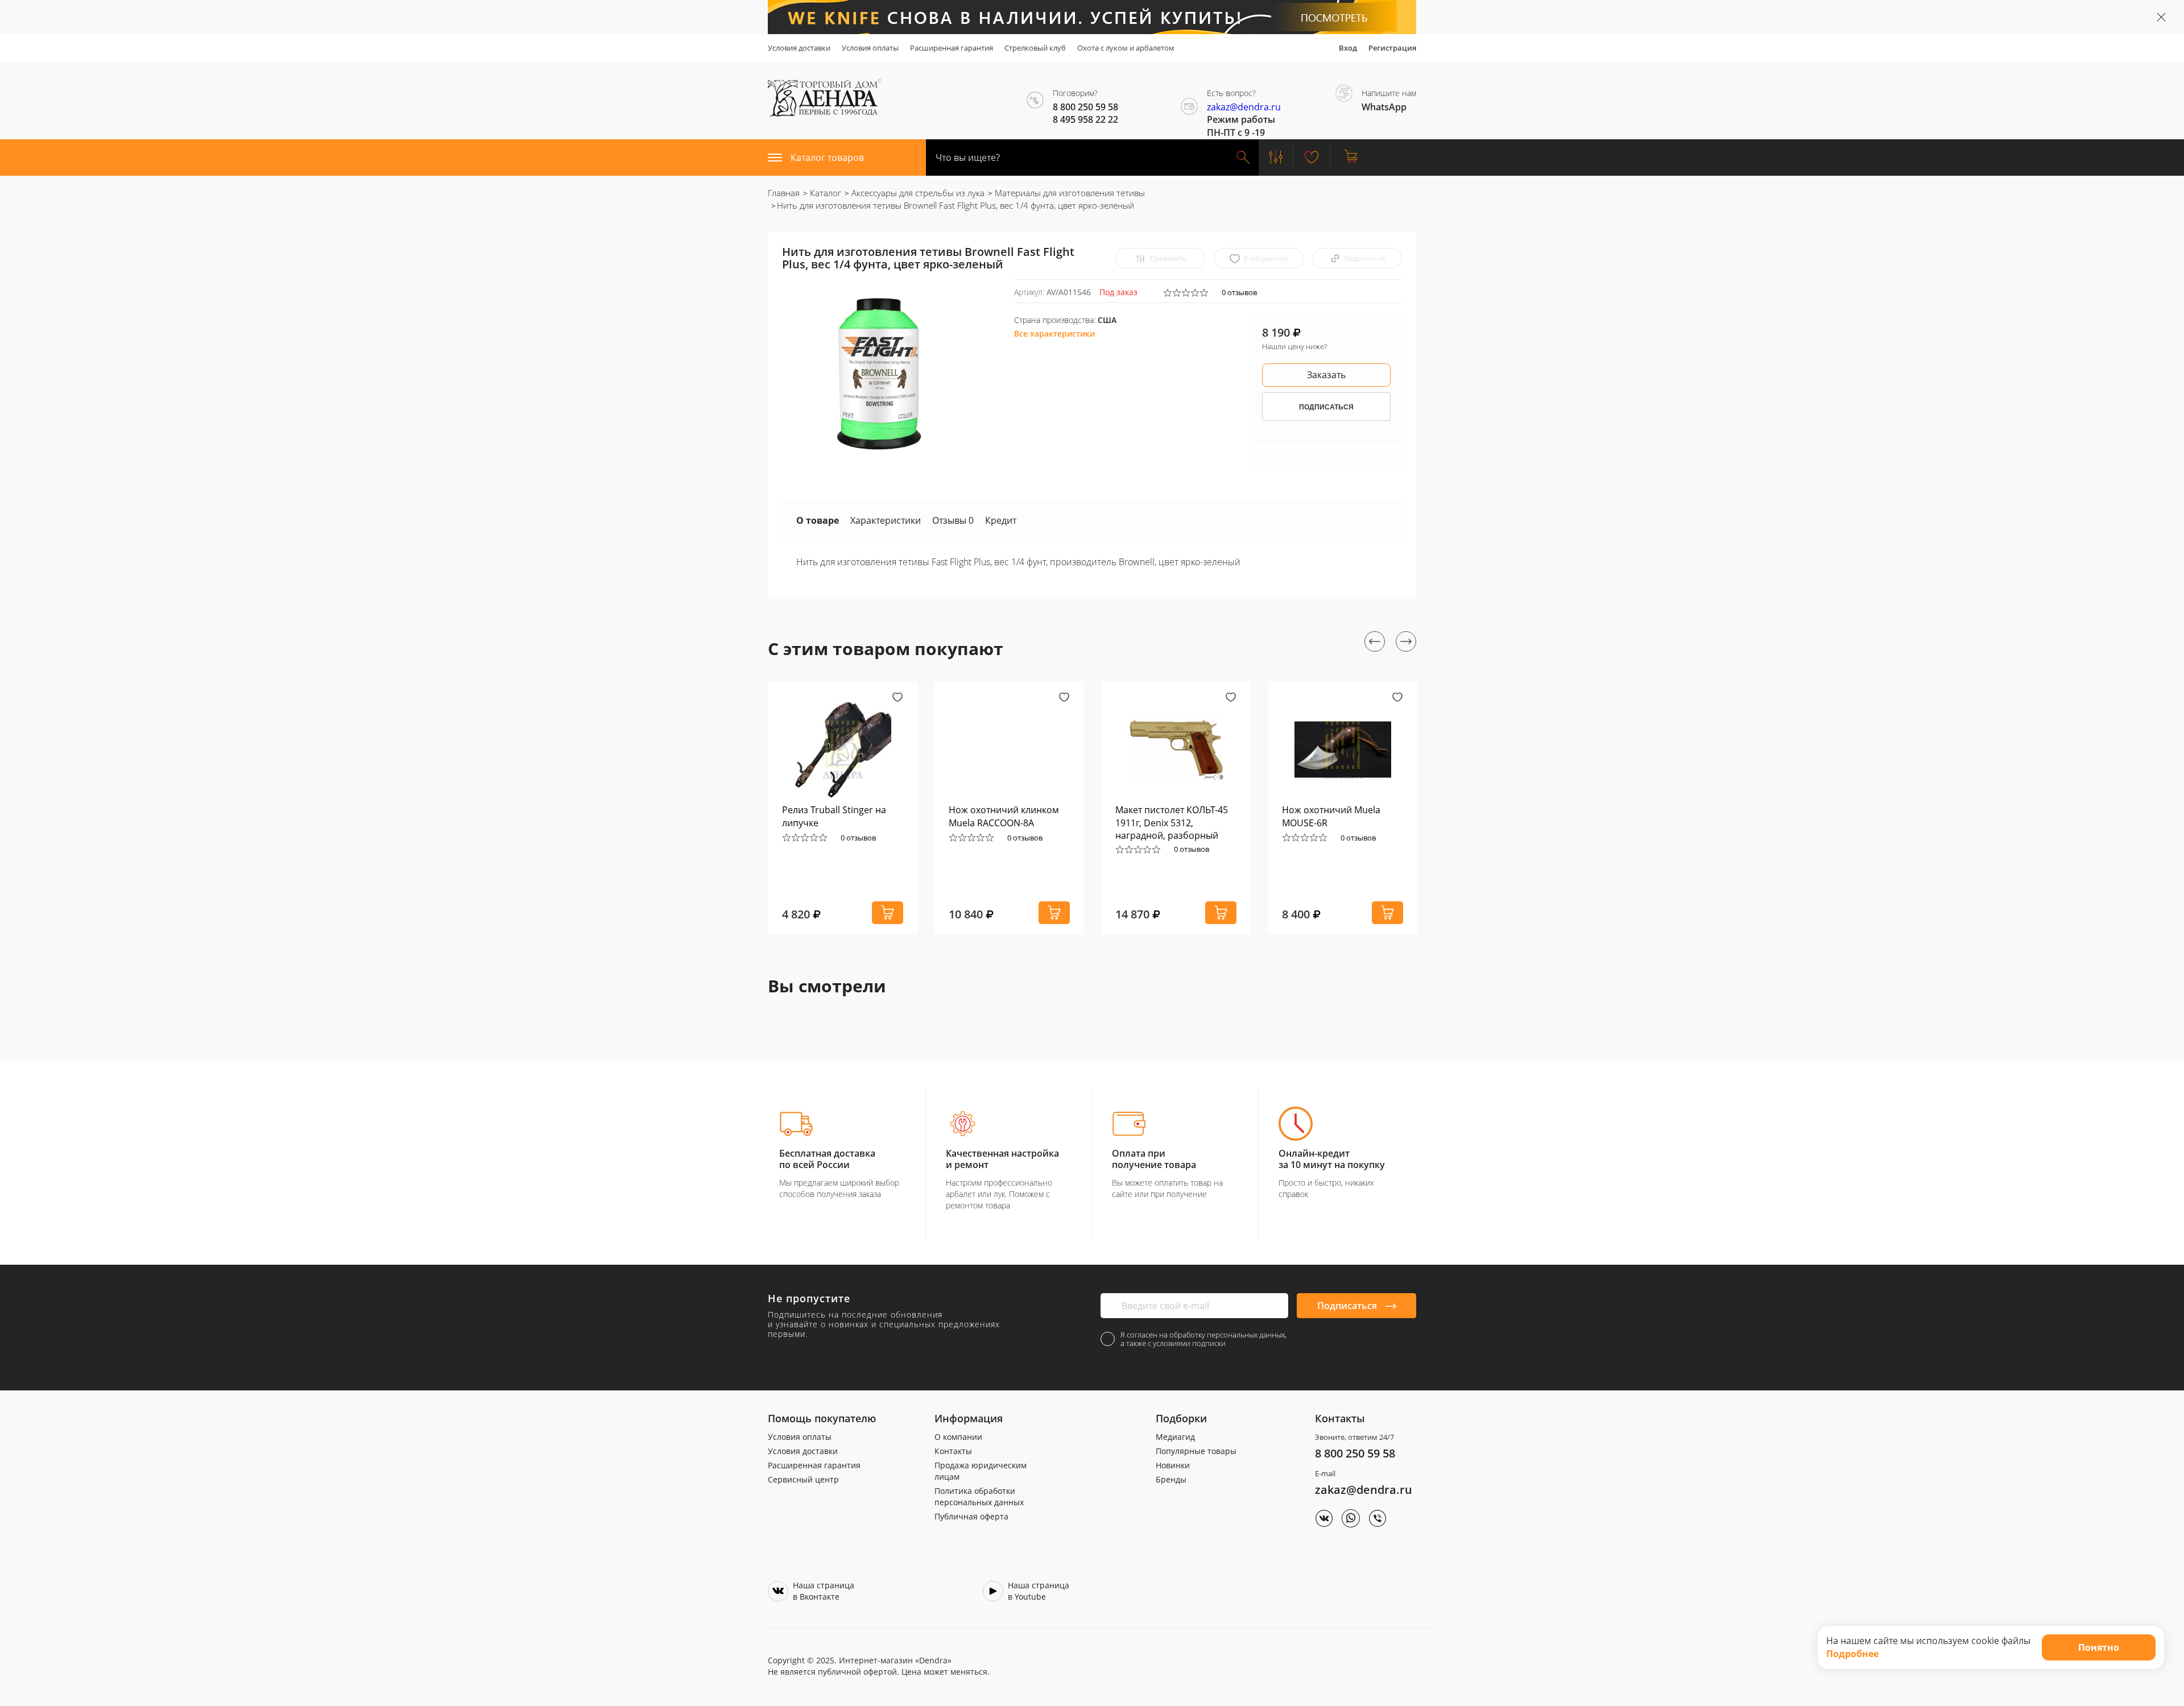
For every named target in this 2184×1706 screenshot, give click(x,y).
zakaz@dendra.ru (1244, 107)
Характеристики (886, 520)
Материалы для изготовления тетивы (1069, 193)
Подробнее (1852, 1654)
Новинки (1173, 1465)
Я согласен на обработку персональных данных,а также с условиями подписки (1203, 1339)
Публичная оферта (971, 1516)
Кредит (1001, 520)
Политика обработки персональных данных (979, 1496)
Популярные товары (1196, 1451)
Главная (784, 193)
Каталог (824, 193)
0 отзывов (1239, 292)
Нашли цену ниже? (1294, 346)
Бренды (1171, 1479)
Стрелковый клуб (1035, 48)
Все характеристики (1054, 334)
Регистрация (1392, 48)
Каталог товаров (827, 158)
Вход (1348, 48)
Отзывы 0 (953, 520)
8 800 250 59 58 (1355, 1453)
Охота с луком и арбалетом (1126, 48)
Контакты (953, 1451)
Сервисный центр (803, 1479)
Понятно (2099, 1647)
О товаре (818, 520)
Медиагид (1175, 1437)
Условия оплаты (870, 48)
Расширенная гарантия (952, 48)
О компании (958, 1437)
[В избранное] (897, 698)
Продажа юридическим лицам (981, 1471)
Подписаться (1348, 1306)
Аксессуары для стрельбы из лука (917, 193)
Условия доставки (799, 48)
